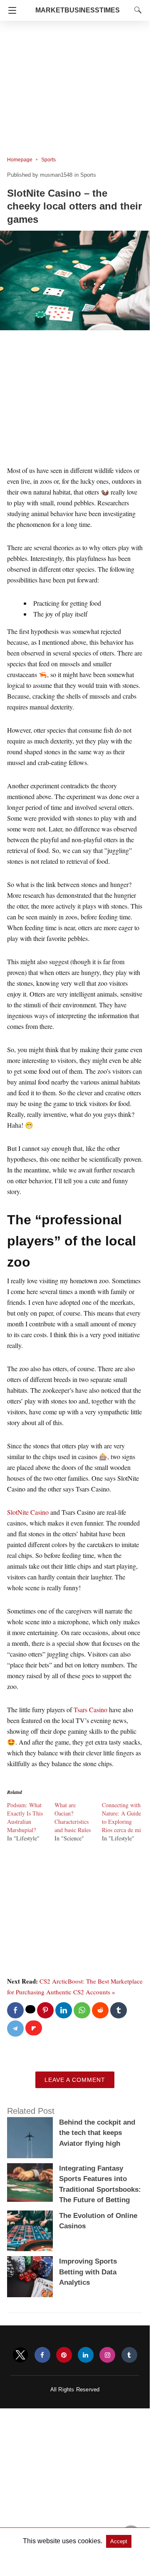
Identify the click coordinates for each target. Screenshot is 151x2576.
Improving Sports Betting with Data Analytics (88, 2272)
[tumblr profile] (129, 2355)
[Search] (136, 10)
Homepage (20, 160)
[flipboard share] (34, 2028)
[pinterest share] (45, 2010)
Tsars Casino (90, 1710)
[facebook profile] (42, 2355)
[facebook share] (15, 2010)
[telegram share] (15, 2029)
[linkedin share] (64, 2010)
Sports (48, 160)
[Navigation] (10, 10)
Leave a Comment (75, 2080)
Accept (119, 2541)
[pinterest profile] (64, 2355)
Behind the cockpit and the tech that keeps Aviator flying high (97, 2133)
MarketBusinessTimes (78, 10)
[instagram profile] (107, 2355)
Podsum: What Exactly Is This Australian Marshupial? (25, 1817)
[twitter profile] (20, 2355)
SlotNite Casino (28, 1512)
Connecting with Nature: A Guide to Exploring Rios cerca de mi (121, 1817)
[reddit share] (100, 2010)
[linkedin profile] (86, 2355)
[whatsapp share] (82, 2010)
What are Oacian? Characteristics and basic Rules (73, 1817)
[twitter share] (30, 2009)
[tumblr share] (119, 2010)
